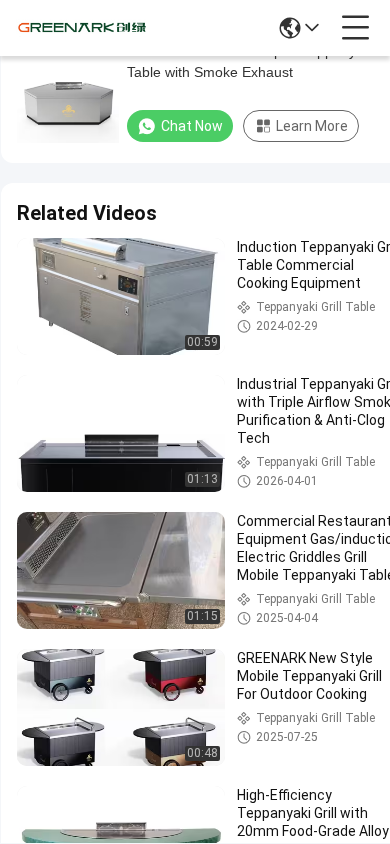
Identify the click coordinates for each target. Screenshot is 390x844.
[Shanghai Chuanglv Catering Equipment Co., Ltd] (82, 28)
